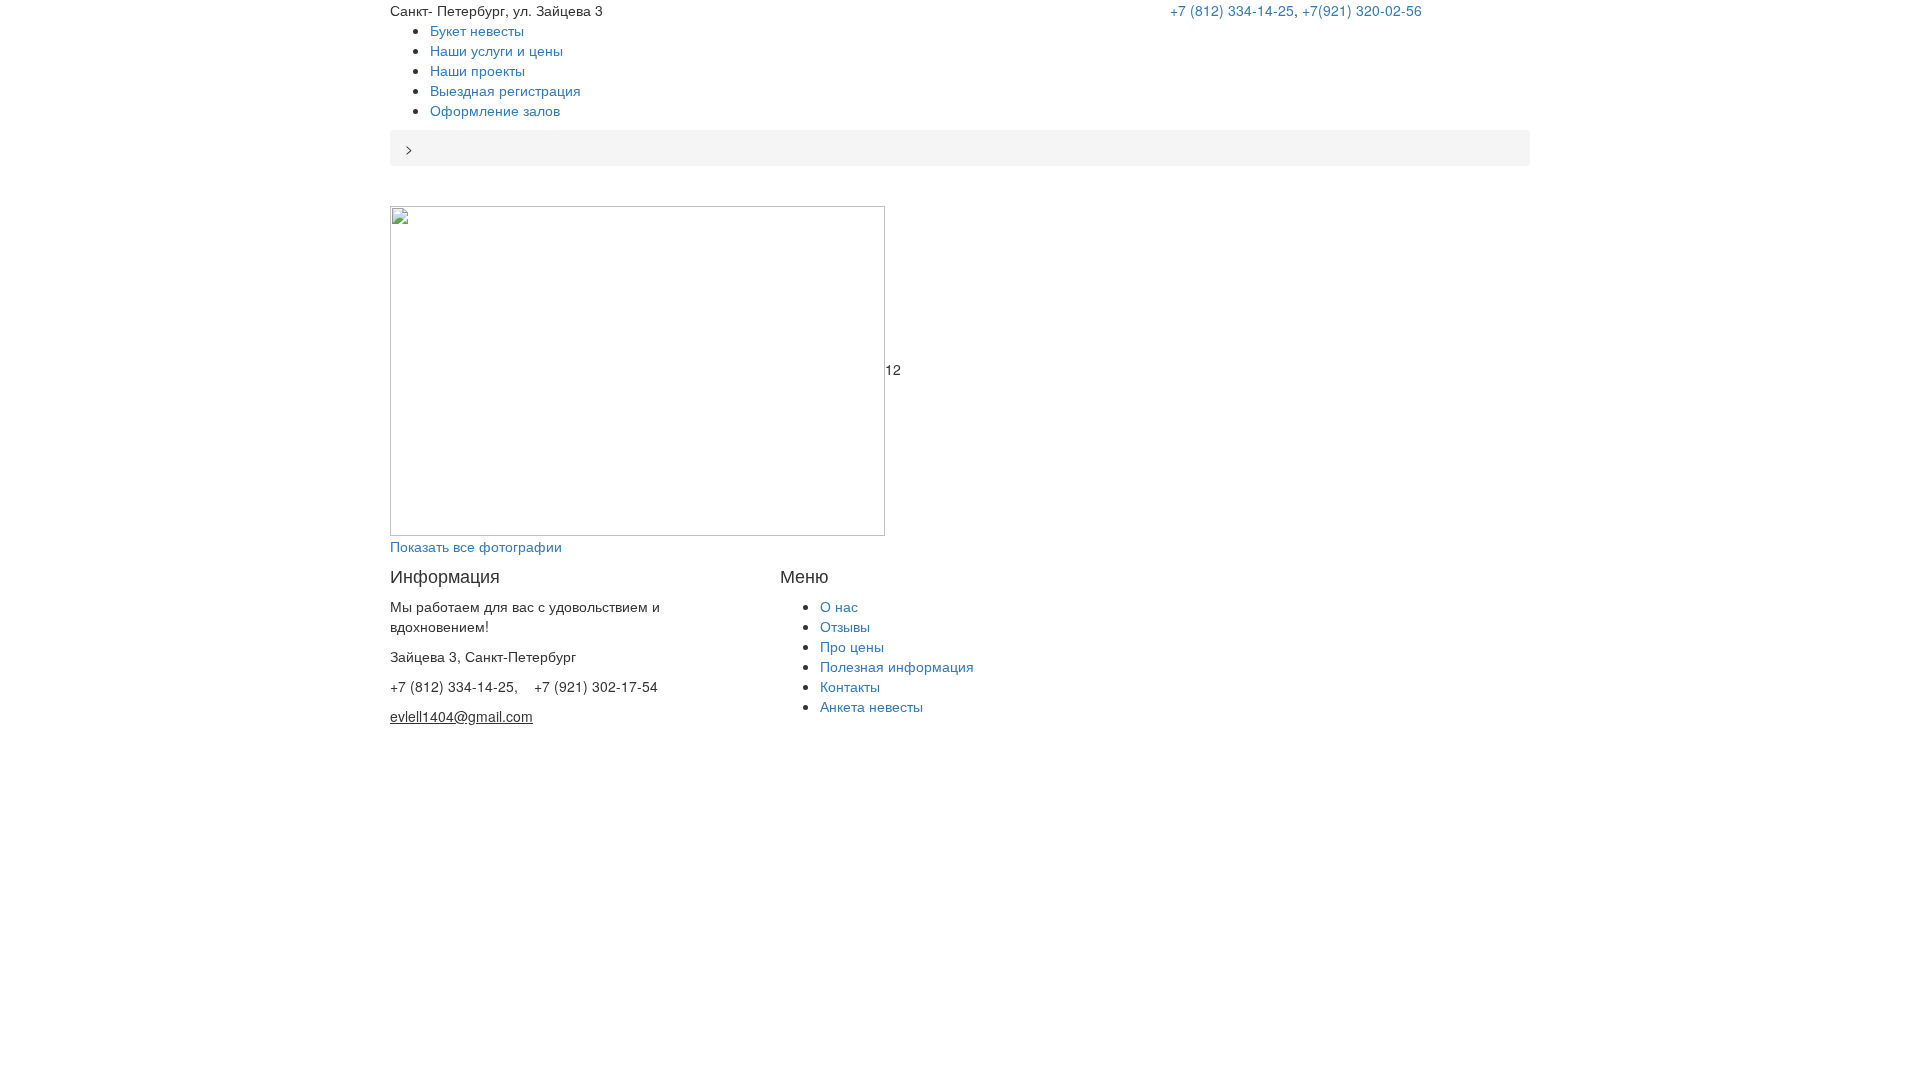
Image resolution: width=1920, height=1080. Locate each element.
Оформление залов (495, 110)
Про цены (852, 646)
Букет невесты (477, 30)
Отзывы (845, 626)
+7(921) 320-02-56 (1362, 10)
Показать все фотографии (476, 546)
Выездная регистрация (505, 90)
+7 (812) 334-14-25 (1232, 10)
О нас (839, 606)
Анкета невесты (871, 706)
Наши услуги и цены (496, 50)
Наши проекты (477, 70)
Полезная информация (897, 666)
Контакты (850, 686)
